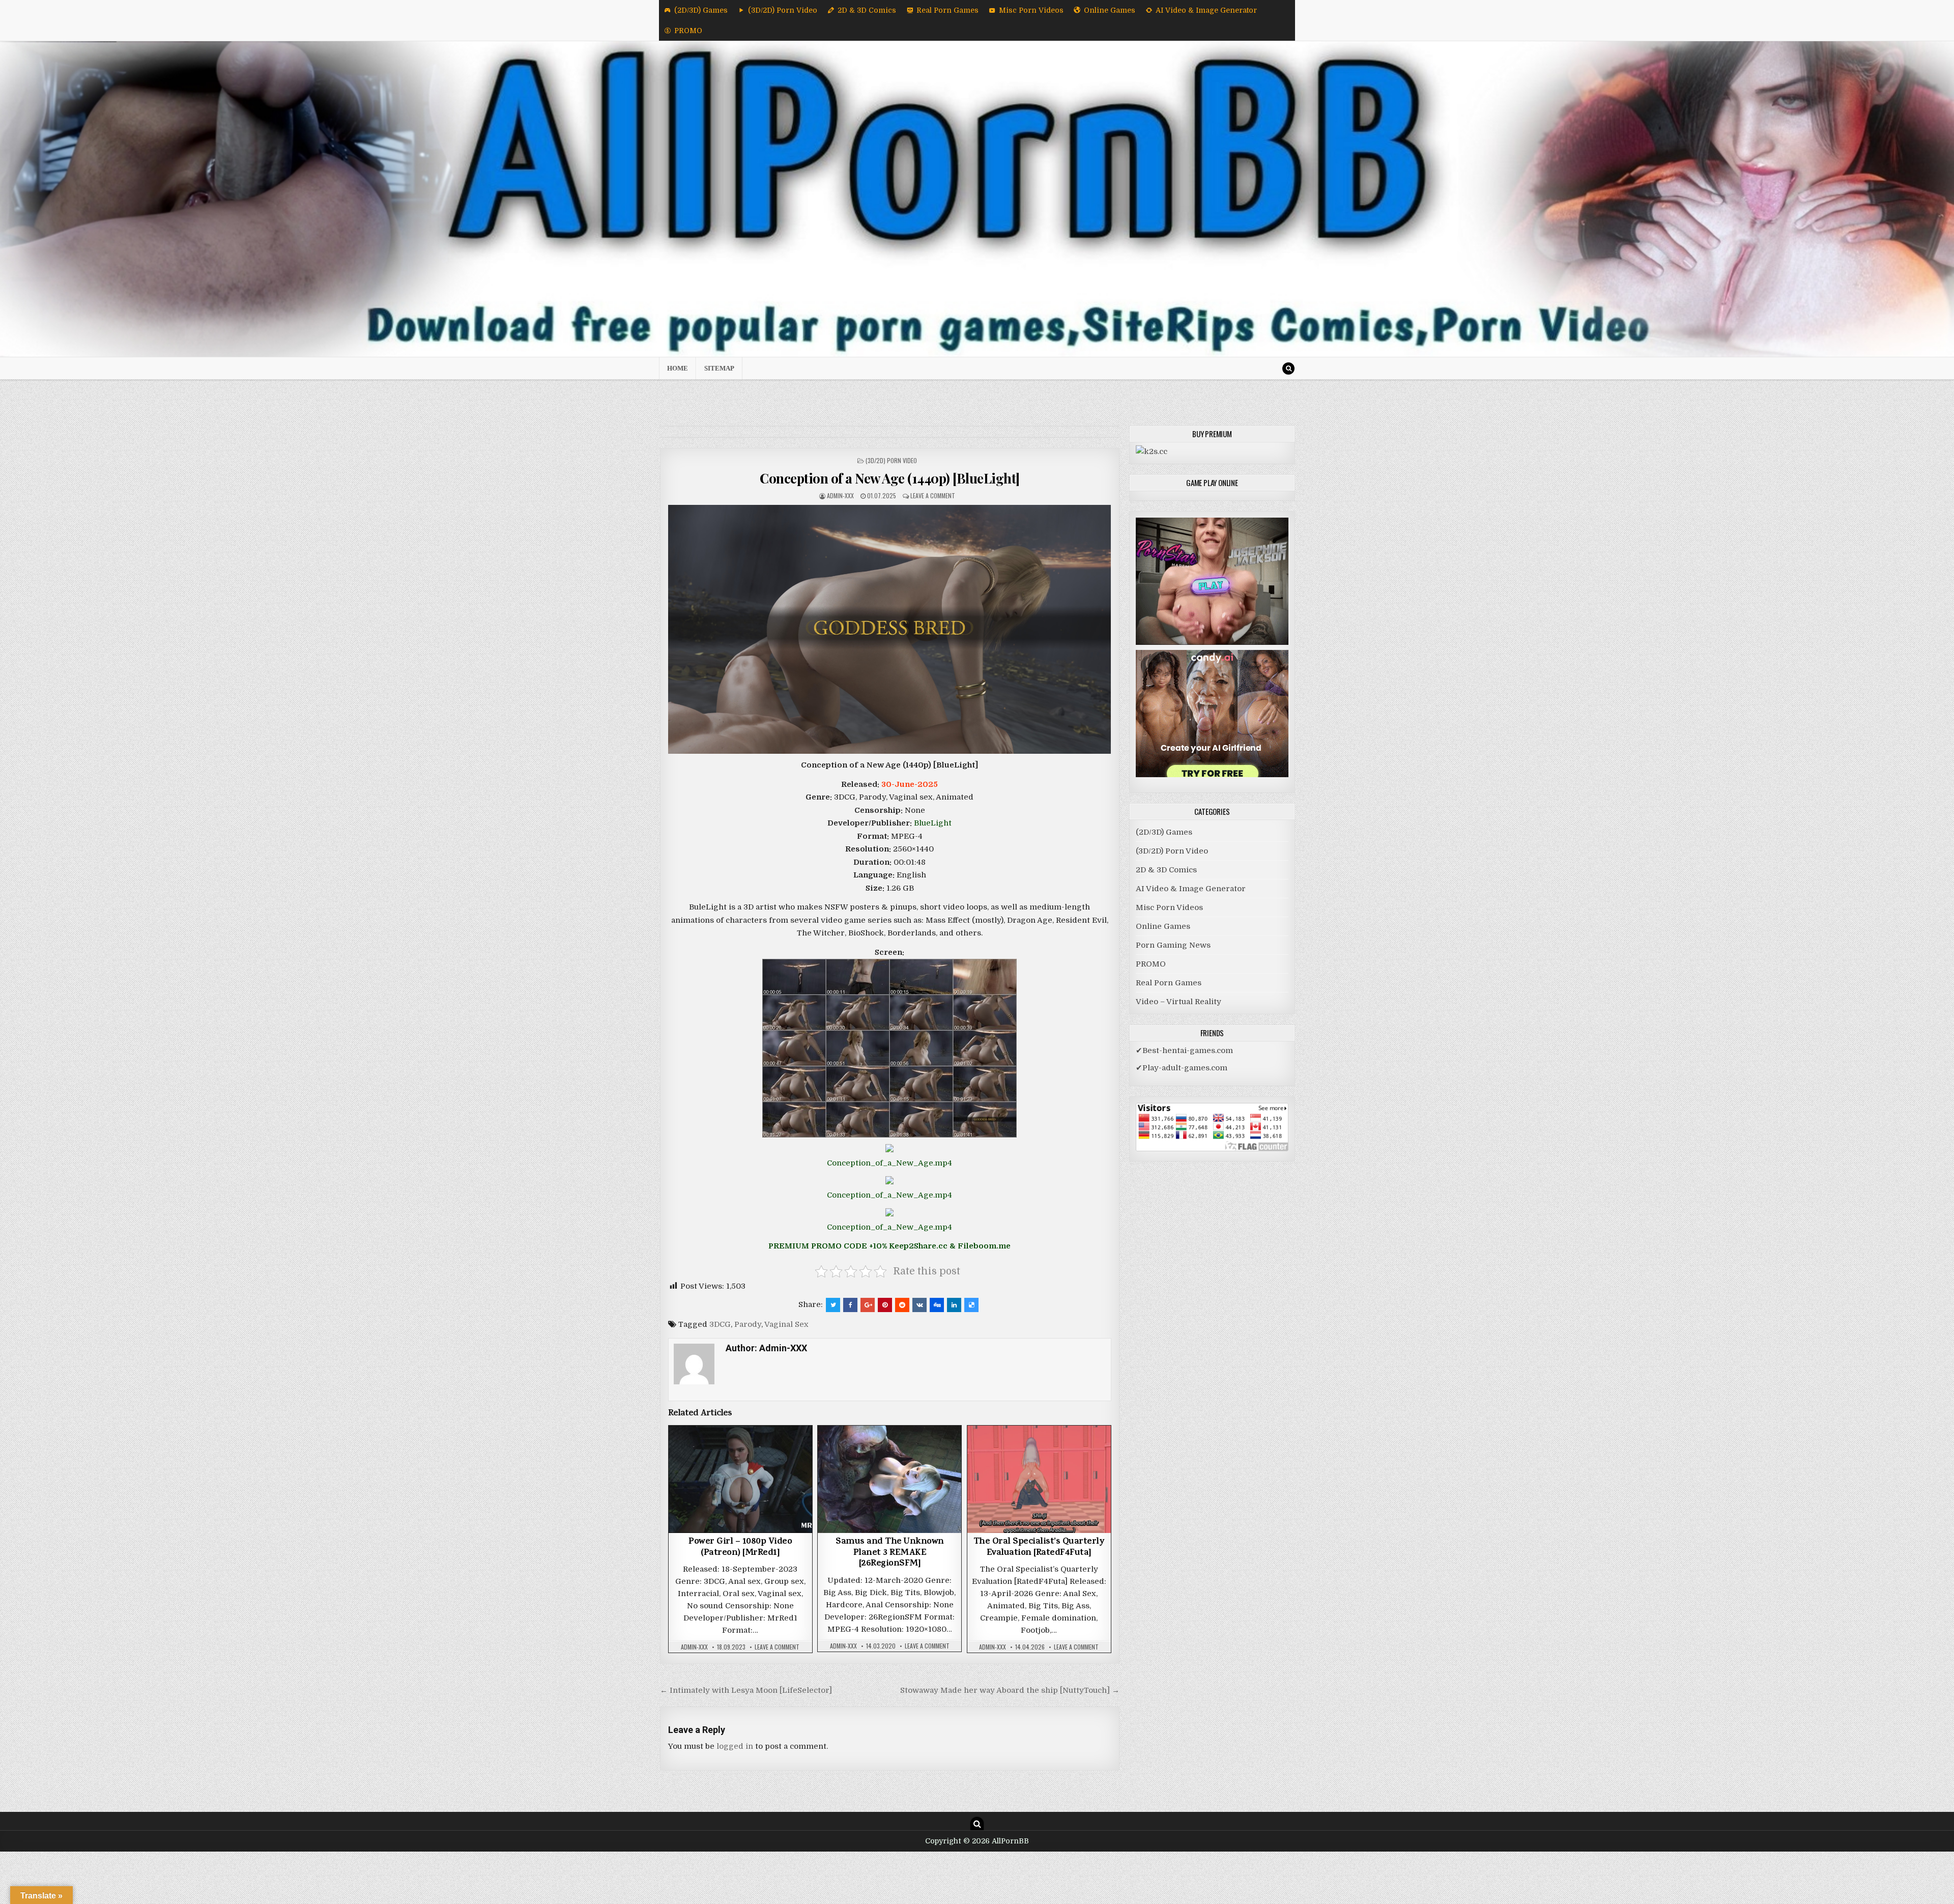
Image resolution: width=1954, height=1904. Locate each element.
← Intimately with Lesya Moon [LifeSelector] (746, 1690)
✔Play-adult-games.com (1182, 1068)
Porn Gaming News (1173, 945)
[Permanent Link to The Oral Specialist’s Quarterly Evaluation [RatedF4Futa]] (1039, 1479)
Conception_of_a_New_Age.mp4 (889, 1163)
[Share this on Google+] (868, 1305)
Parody (748, 1324)
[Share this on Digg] (937, 1305)
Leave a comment (933, 495)
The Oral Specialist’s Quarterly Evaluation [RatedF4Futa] (1039, 1548)
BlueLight (933, 823)
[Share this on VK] (919, 1305)
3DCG (720, 1324)
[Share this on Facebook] (850, 1305)
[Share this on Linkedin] (954, 1305)
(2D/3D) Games (701, 10)
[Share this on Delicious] (971, 1305)
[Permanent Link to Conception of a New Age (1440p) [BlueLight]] (890, 629)
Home (678, 368)
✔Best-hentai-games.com (1184, 1050)
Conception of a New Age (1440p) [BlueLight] (890, 478)
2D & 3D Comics (867, 10)
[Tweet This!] (833, 1305)
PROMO (688, 31)
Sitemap (719, 368)
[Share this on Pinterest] (885, 1305)
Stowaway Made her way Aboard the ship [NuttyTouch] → (1010, 1690)
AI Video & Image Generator (1206, 10)
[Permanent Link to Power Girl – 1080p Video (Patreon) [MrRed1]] (740, 1479)
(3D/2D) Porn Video (783, 10)
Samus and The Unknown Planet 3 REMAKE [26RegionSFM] (890, 1553)
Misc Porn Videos (1031, 10)
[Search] (1288, 368)
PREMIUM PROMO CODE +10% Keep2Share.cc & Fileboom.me (889, 1246)
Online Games (1110, 10)
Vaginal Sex (786, 1324)
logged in (735, 1746)
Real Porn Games (947, 10)
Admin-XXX (840, 495)
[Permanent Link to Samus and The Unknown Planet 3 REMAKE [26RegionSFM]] (889, 1479)
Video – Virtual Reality (1179, 1002)
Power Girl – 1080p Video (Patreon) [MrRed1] (740, 1548)
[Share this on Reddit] (902, 1305)
